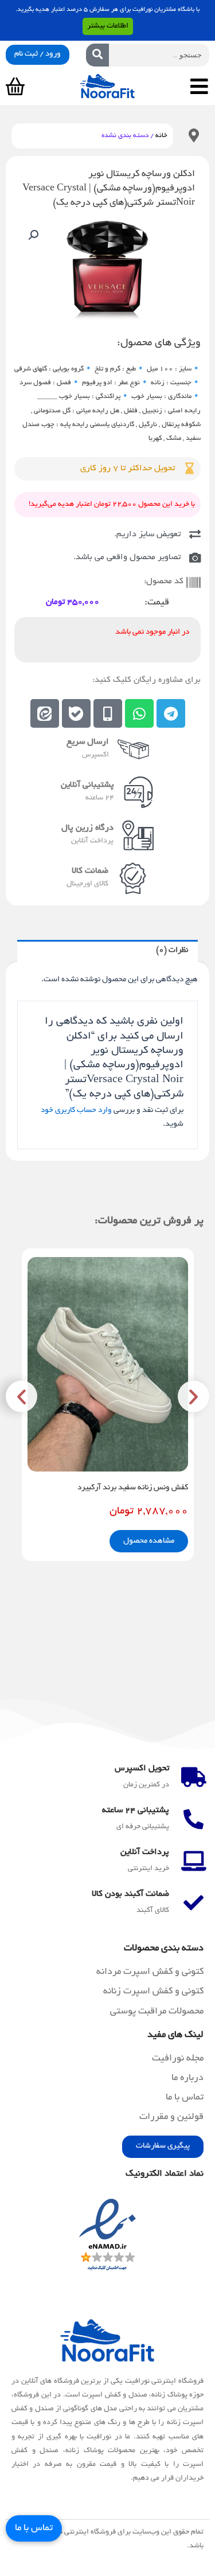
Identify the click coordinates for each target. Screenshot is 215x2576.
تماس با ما (34, 2528)
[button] (33, 235)
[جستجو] (97, 55)
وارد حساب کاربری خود (76, 1111)
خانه (161, 136)
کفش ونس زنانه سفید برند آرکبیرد (133, 1488)
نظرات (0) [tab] (172, 951)
